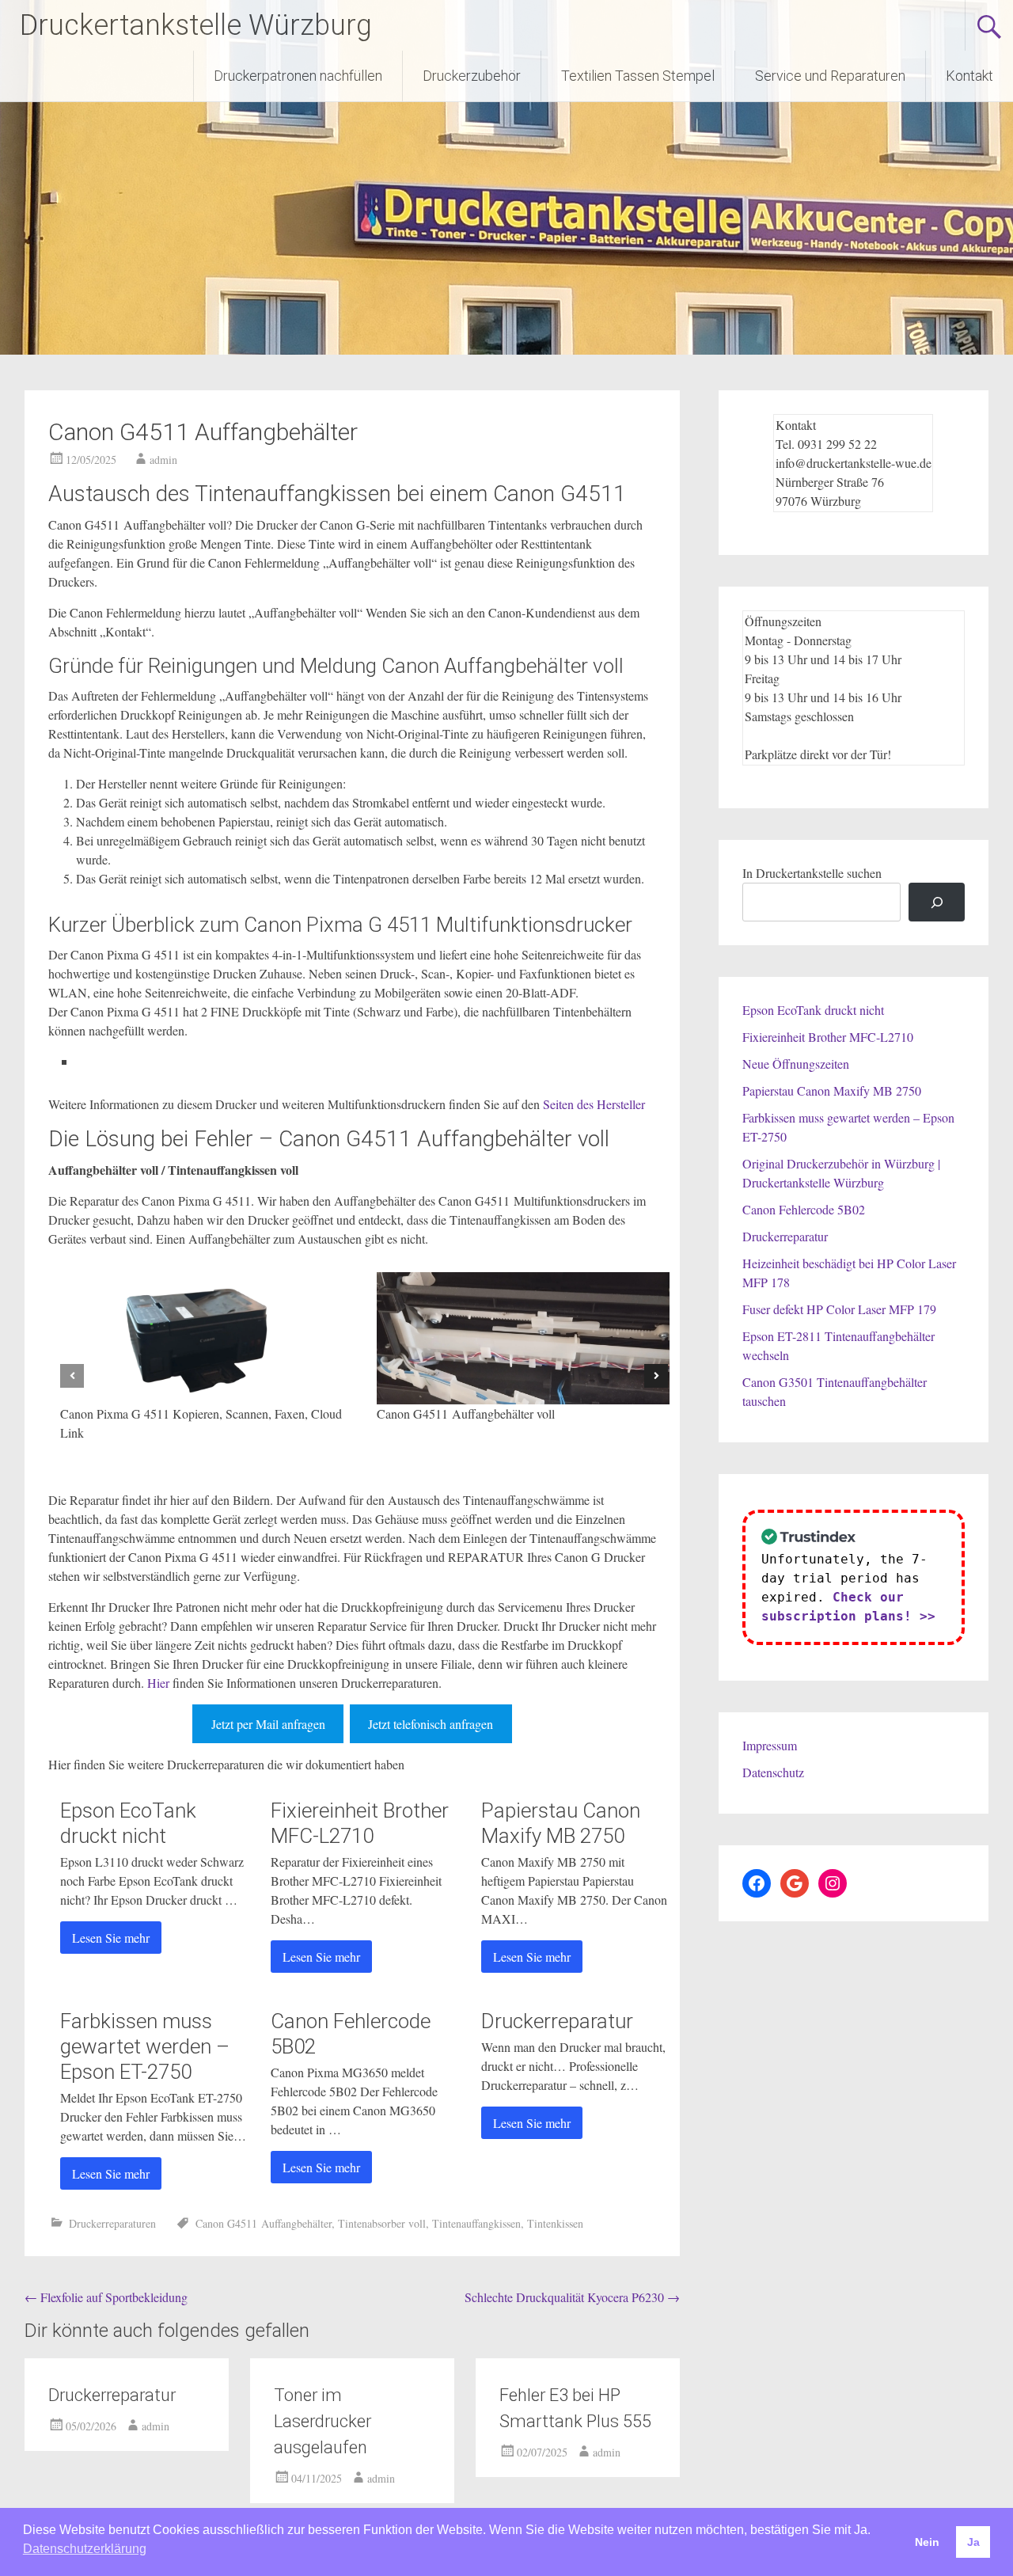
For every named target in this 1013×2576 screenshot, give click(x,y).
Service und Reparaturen (830, 76)
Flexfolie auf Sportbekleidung (106, 2297)
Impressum (770, 1745)
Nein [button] (927, 2542)
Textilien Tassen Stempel (638, 76)
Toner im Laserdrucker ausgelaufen (322, 2421)
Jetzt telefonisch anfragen (431, 1724)
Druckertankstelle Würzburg (196, 25)
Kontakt (969, 76)
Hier (158, 1683)
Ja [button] (973, 2542)
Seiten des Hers (582, 1104)
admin (163, 460)
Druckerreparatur (557, 2021)
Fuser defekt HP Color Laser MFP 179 (839, 1309)
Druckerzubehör (472, 76)
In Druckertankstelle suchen (812, 873)
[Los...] (937, 902)
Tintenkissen (555, 2223)
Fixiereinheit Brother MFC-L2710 (828, 1037)
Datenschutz (773, 1772)
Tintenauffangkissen (476, 2223)
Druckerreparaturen (112, 2223)
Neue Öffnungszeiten (796, 1064)
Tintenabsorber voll (382, 2223)
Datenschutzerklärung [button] (85, 2549)
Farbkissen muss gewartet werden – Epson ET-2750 (145, 2046)
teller (633, 1104)
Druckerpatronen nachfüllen (298, 76)
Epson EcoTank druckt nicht (813, 1010)
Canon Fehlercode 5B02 (804, 1209)
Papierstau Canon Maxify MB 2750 (832, 1090)
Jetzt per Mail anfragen (268, 1724)
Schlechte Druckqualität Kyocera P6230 (572, 2297)
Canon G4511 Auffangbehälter (264, 2223)
